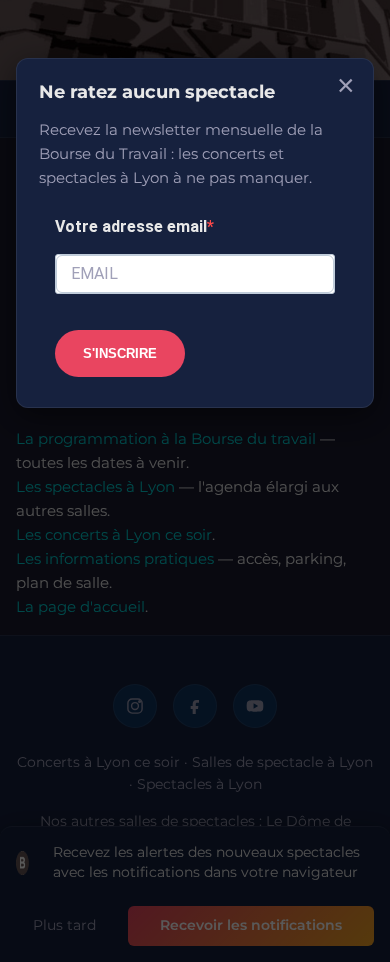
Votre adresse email (131, 226)
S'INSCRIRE (120, 353)
